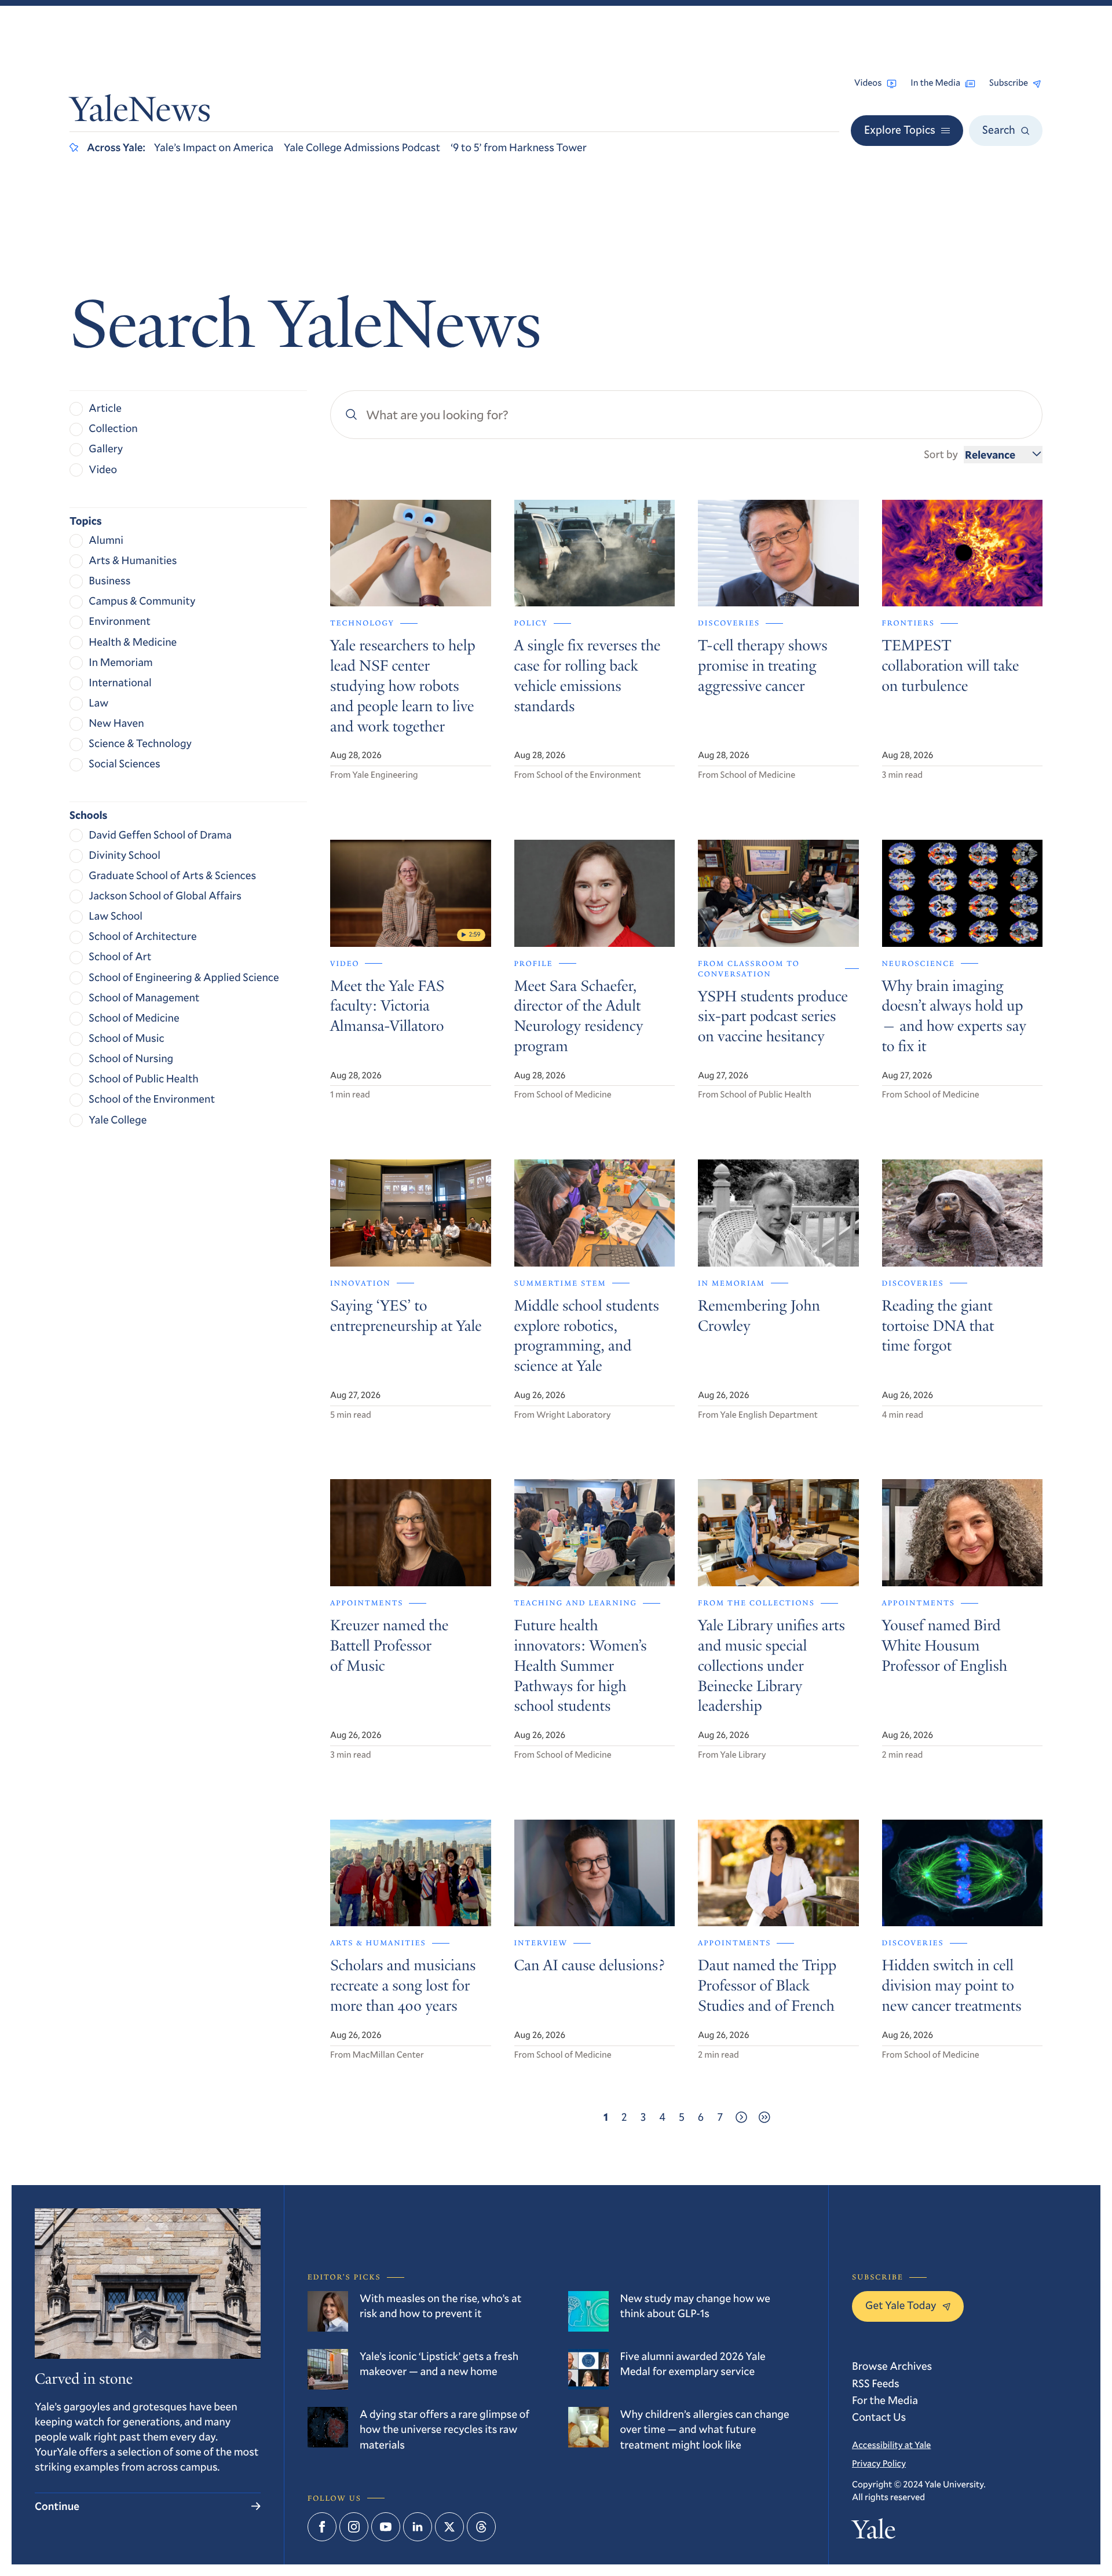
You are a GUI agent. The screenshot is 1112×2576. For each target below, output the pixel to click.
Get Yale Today (901, 2305)
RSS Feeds (876, 2383)
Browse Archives (892, 2366)
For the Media (885, 2400)
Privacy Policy (879, 2464)
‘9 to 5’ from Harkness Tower (519, 147)
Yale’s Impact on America (214, 147)
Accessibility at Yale (891, 2445)
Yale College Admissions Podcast (362, 147)
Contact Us (879, 2417)
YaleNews (140, 113)
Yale (874, 2533)
